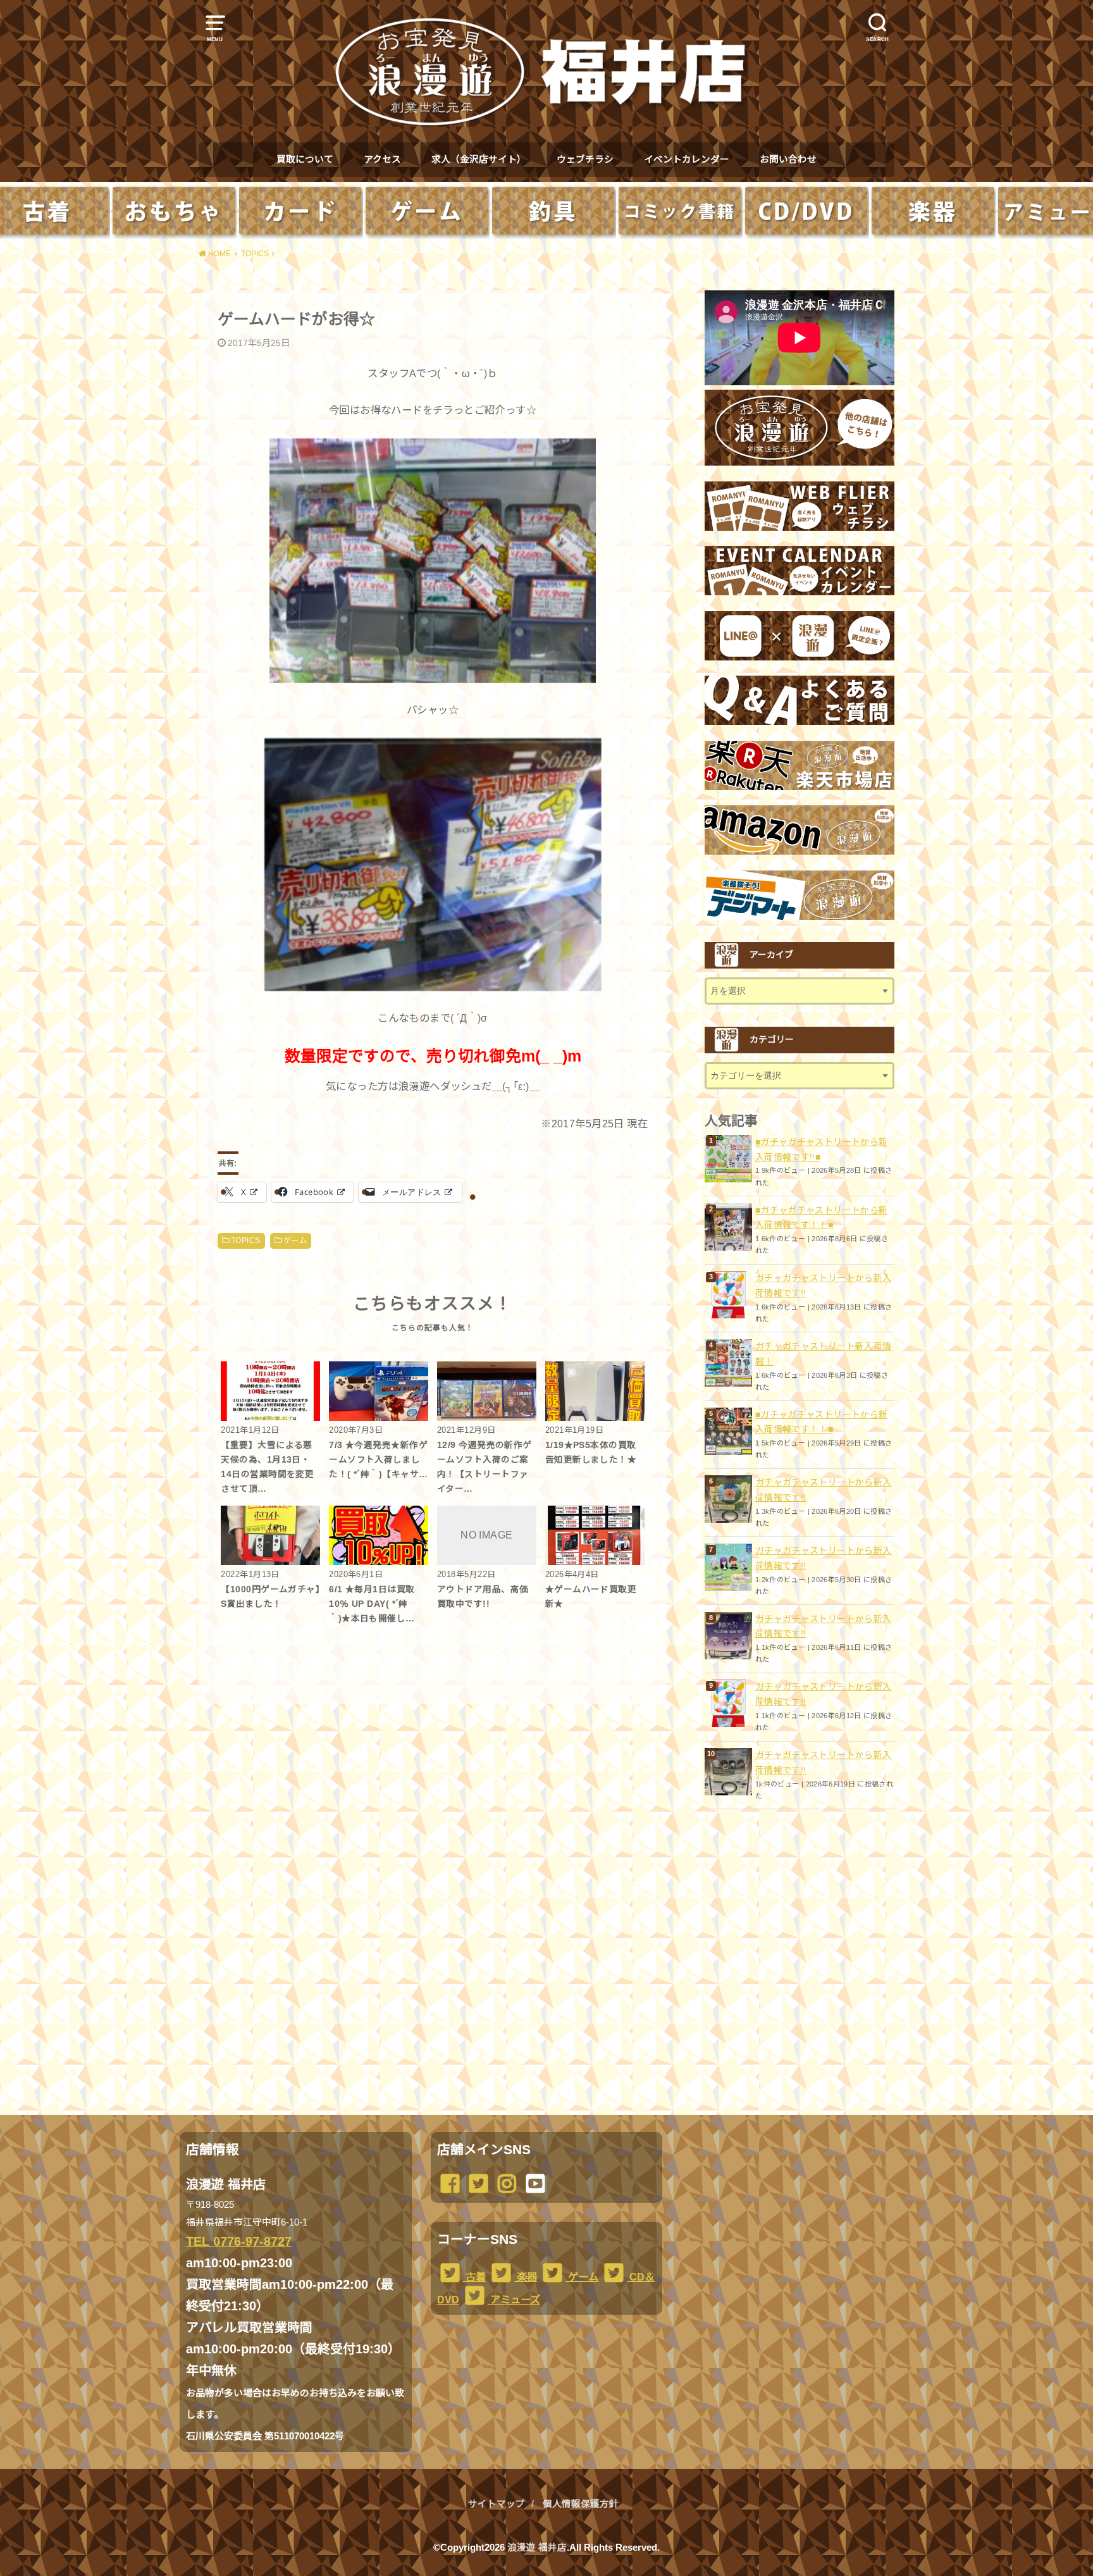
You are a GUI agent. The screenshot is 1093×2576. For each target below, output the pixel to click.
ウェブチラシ (585, 159)
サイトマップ (497, 2504)
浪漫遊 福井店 (537, 2548)
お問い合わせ (788, 159)
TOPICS (245, 1241)
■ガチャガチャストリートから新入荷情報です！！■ (821, 1218)
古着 (474, 2277)
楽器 (526, 2277)
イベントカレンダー (687, 159)
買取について (305, 159)
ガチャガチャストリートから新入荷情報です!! (823, 1285)
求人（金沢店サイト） (479, 159)
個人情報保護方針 (581, 2504)
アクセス (382, 159)
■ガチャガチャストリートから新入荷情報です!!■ (821, 1149)
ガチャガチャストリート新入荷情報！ (823, 1354)
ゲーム (295, 1241)
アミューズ (514, 2300)
